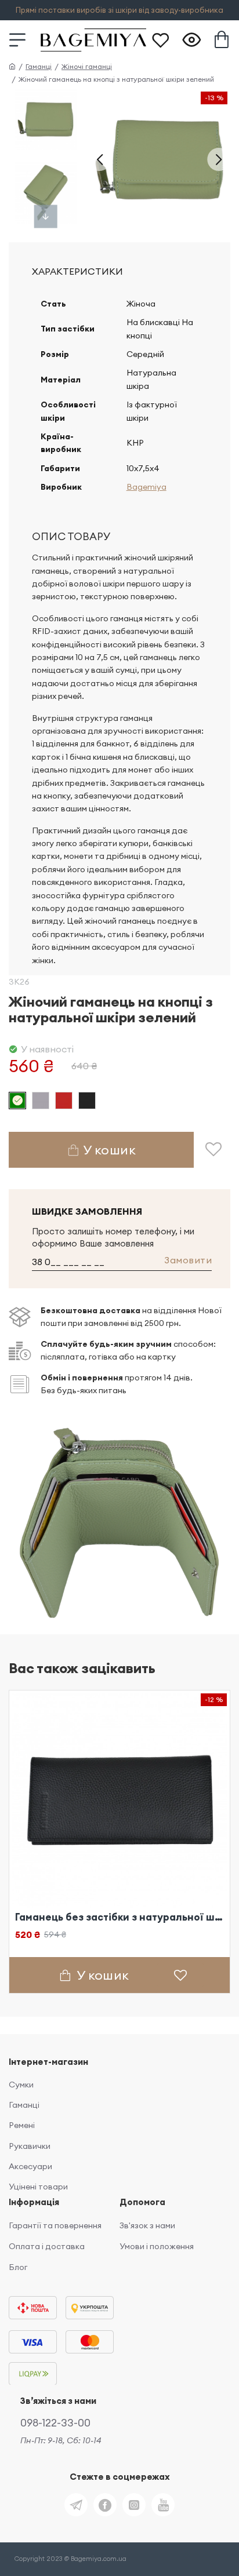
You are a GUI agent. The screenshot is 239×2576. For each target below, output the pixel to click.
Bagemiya (146, 487)
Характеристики (77, 271)
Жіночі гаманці (87, 66)
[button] (100, 159)
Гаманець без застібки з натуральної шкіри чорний (119, 1917)
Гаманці (39, 66)
